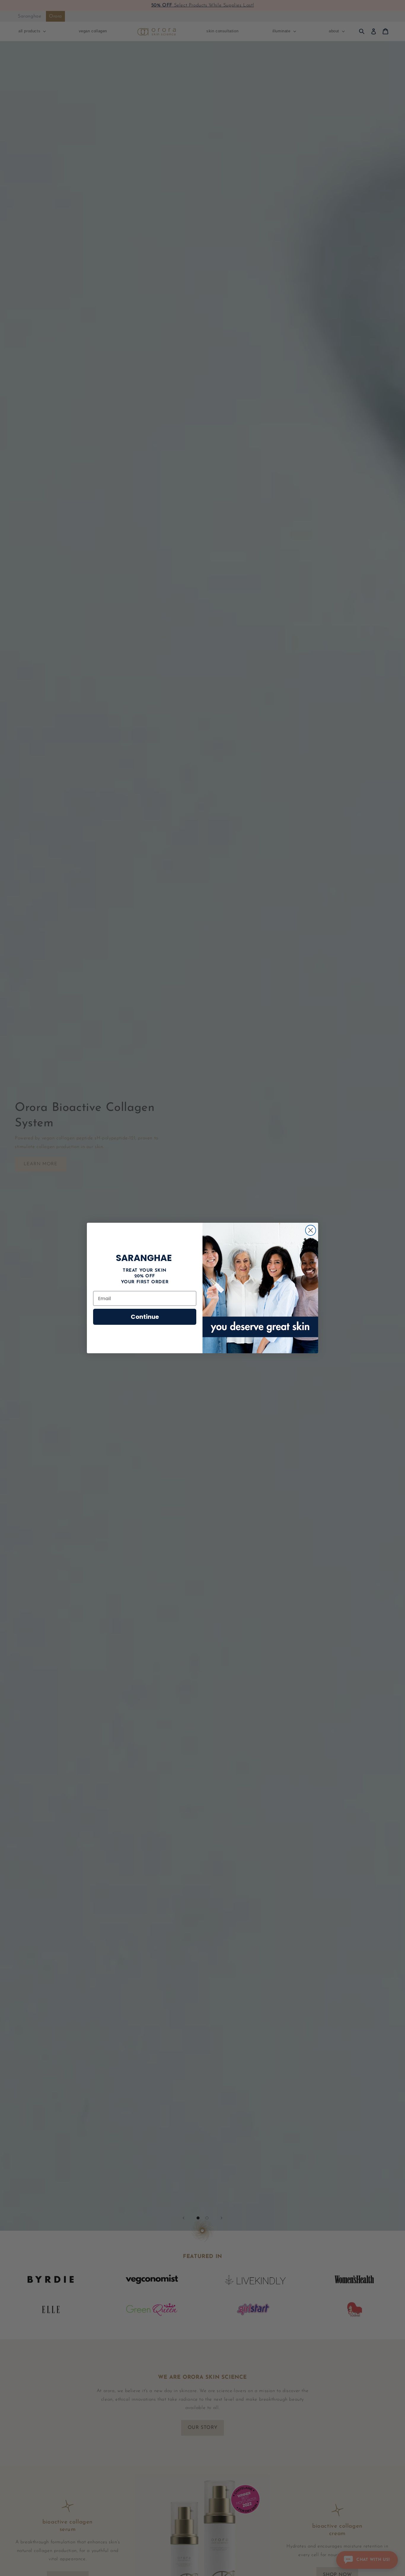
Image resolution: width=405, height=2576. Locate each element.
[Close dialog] (311, 1230)
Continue (145, 1317)
